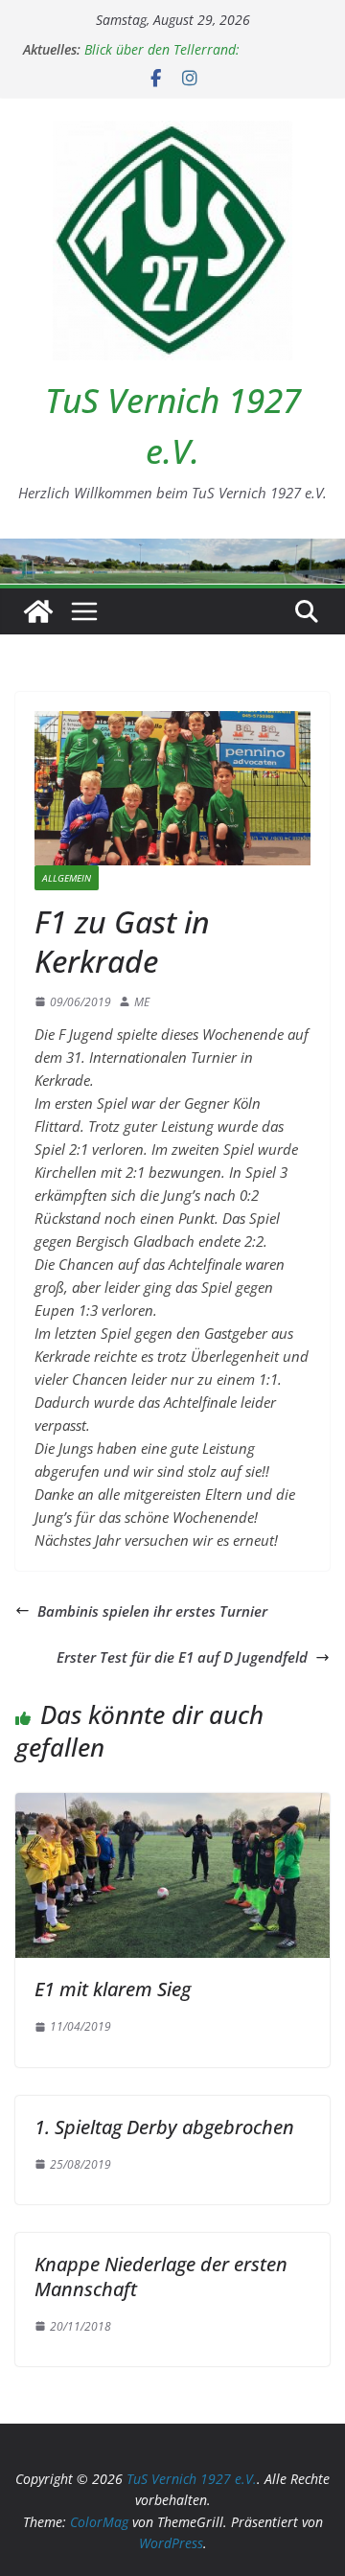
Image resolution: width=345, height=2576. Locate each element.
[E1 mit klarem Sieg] (172, 1805)
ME (142, 1002)
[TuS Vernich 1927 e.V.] (38, 611)
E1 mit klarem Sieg (113, 1989)
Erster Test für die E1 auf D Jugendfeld (182, 1657)
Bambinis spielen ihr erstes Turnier (152, 1611)
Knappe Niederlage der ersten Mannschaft (161, 2277)
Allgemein (67, 878)
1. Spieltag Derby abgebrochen (164, 2127)
